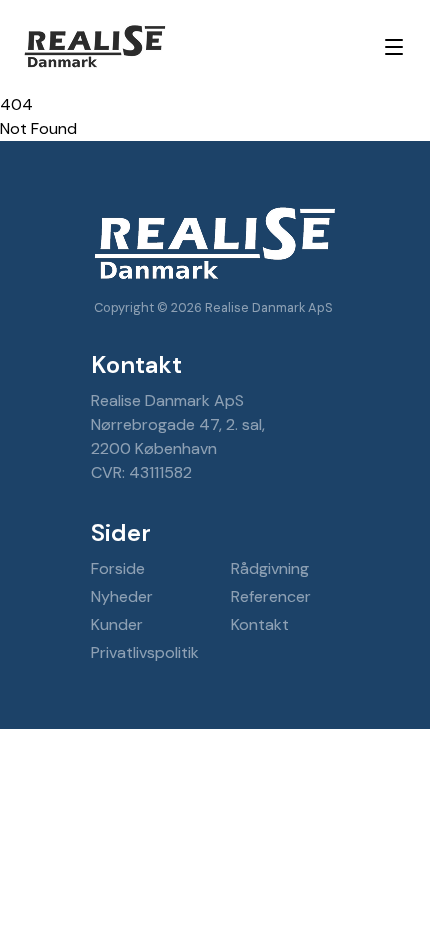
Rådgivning (270, 568)
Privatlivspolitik (145, 652)
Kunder (117, 624)
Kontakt (260, 624)
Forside (118, 568)
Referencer (271, 596)
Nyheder (122, 596)
